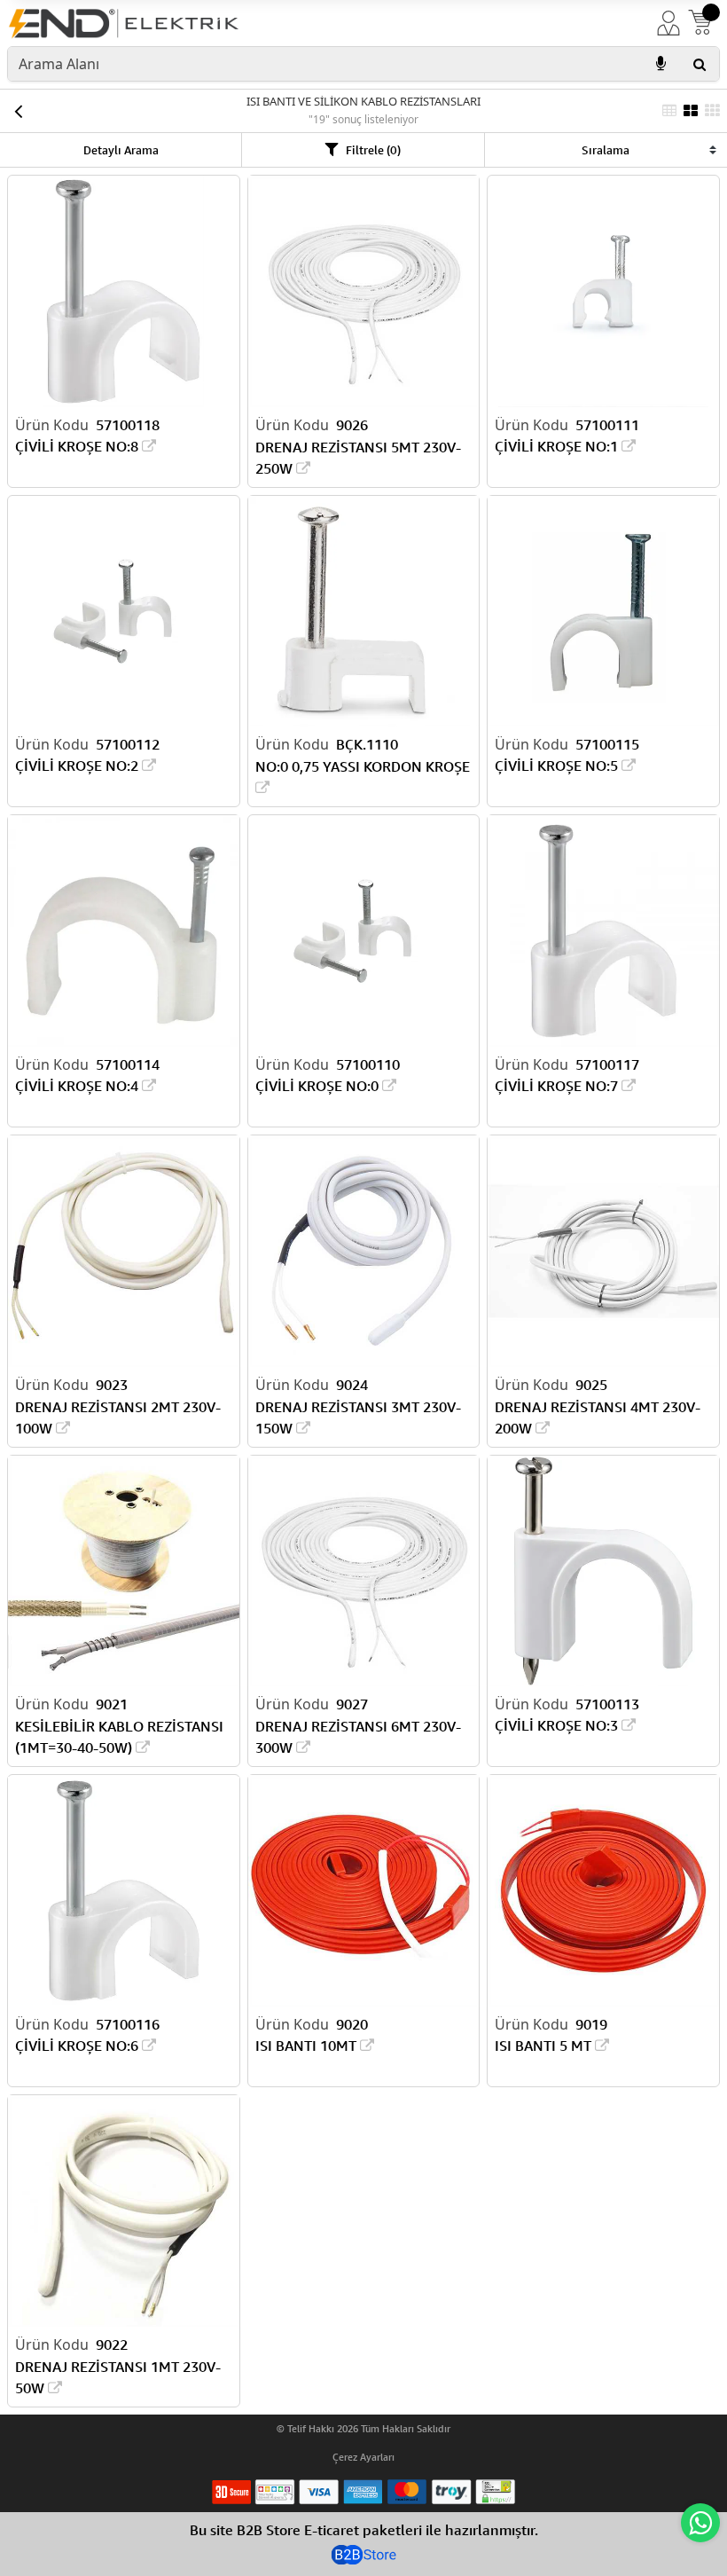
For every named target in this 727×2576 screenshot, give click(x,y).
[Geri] (18, 111)
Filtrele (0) (373, 150)
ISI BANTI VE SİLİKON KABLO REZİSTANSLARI (363, 101)
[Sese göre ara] (661, 64)
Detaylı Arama (121, 150)
